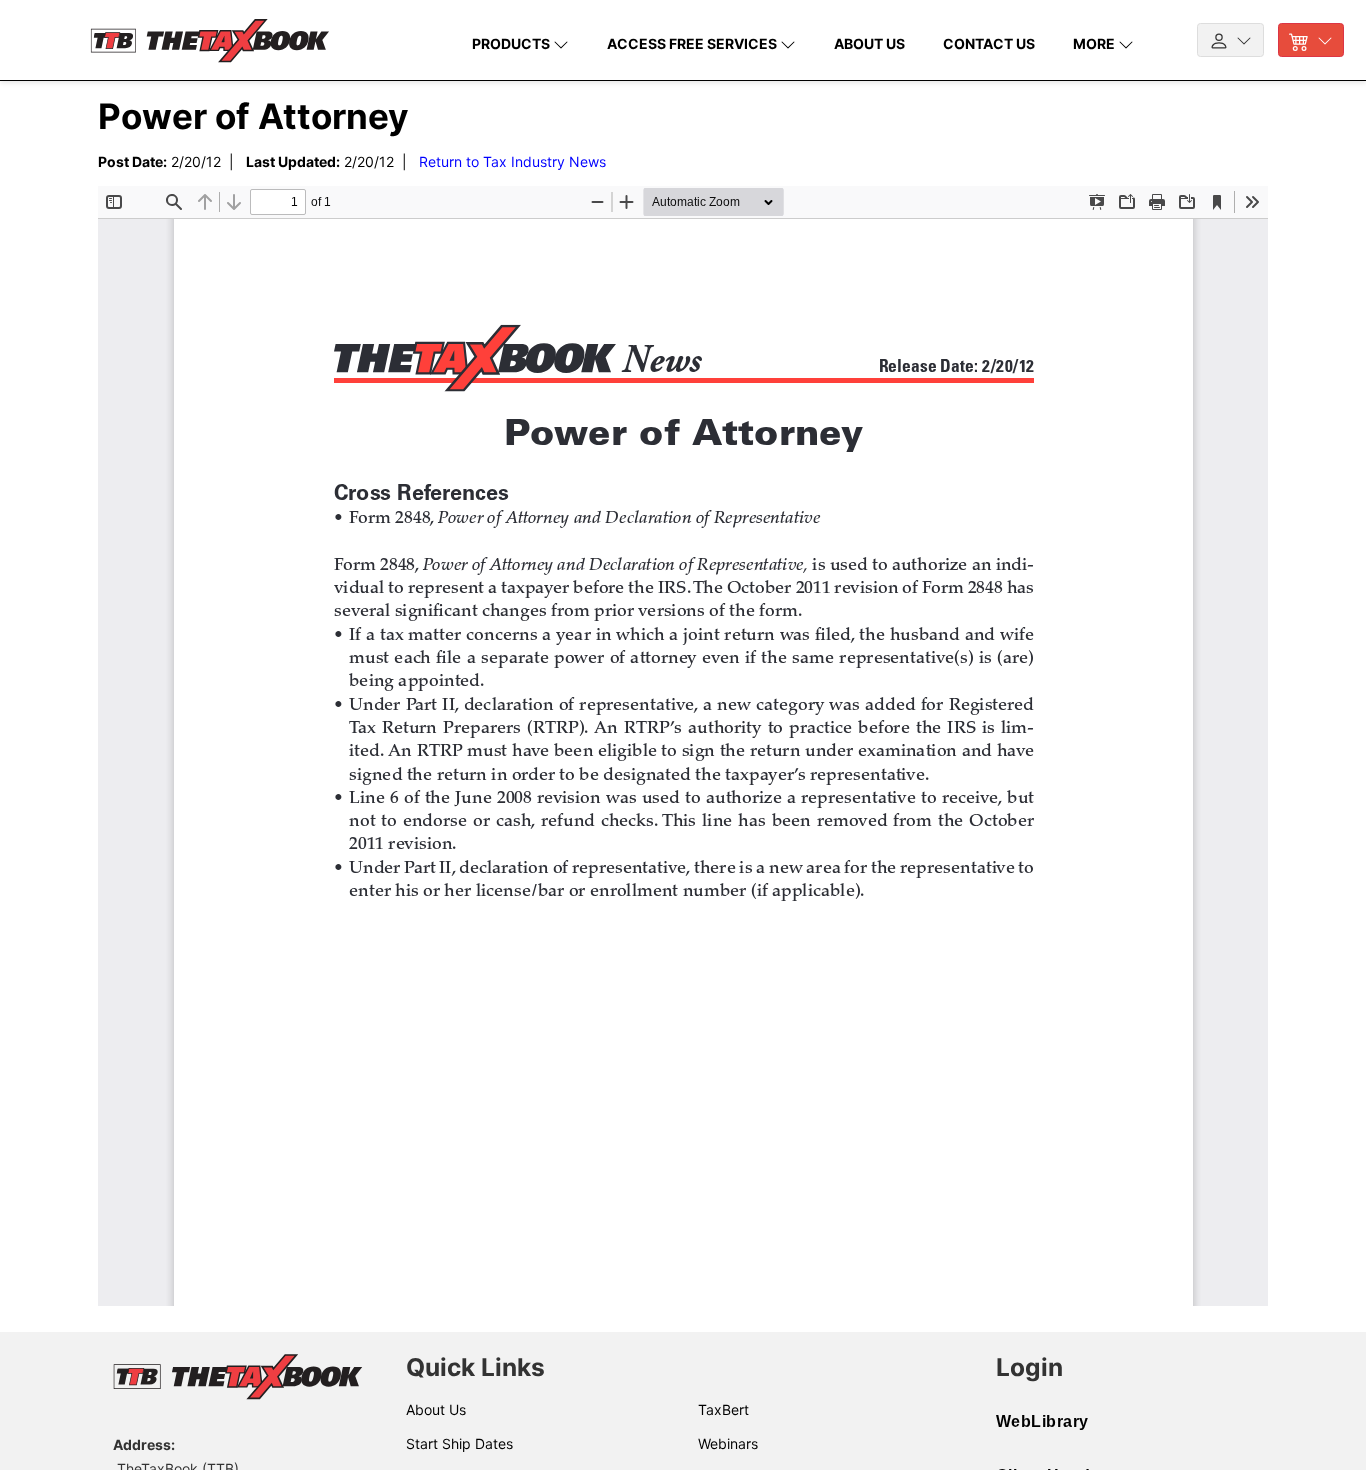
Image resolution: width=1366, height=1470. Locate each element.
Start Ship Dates (459, 1443)
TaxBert (723, 1409)
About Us (436, 1409)
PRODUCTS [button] (512, 43)
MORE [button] (1095, 43)
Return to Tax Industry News (512, 161)
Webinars (728, 1443)
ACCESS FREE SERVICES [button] (693, 43)
